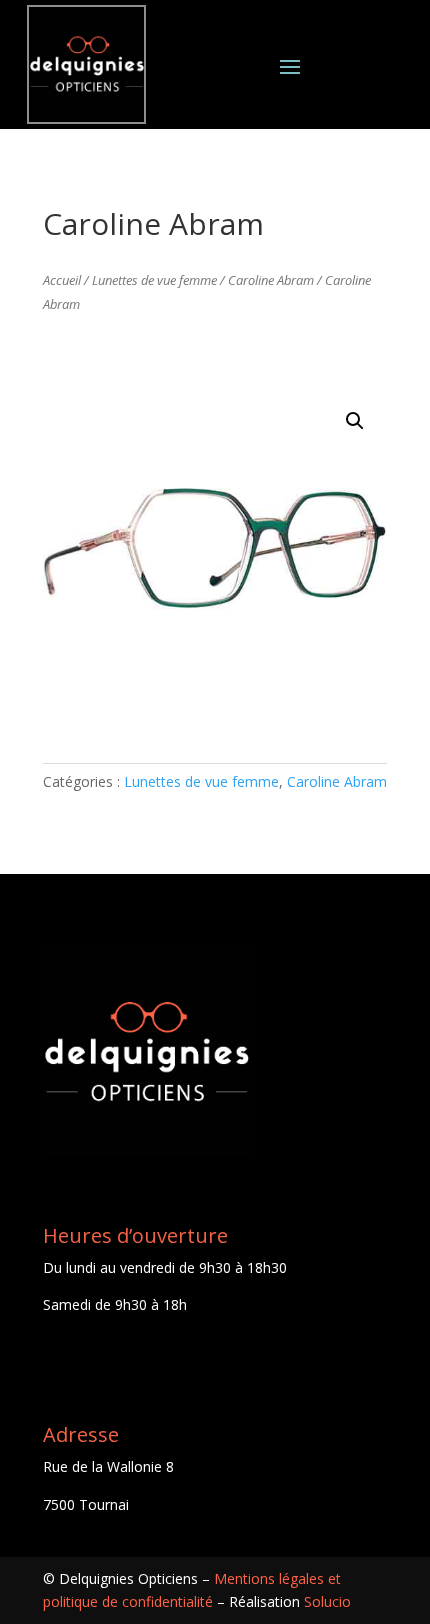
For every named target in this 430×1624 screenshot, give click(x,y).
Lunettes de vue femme (154, 280)
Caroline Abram (271, 280)
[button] (355, 421)
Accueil (62, 280)
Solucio (327, 1601)
